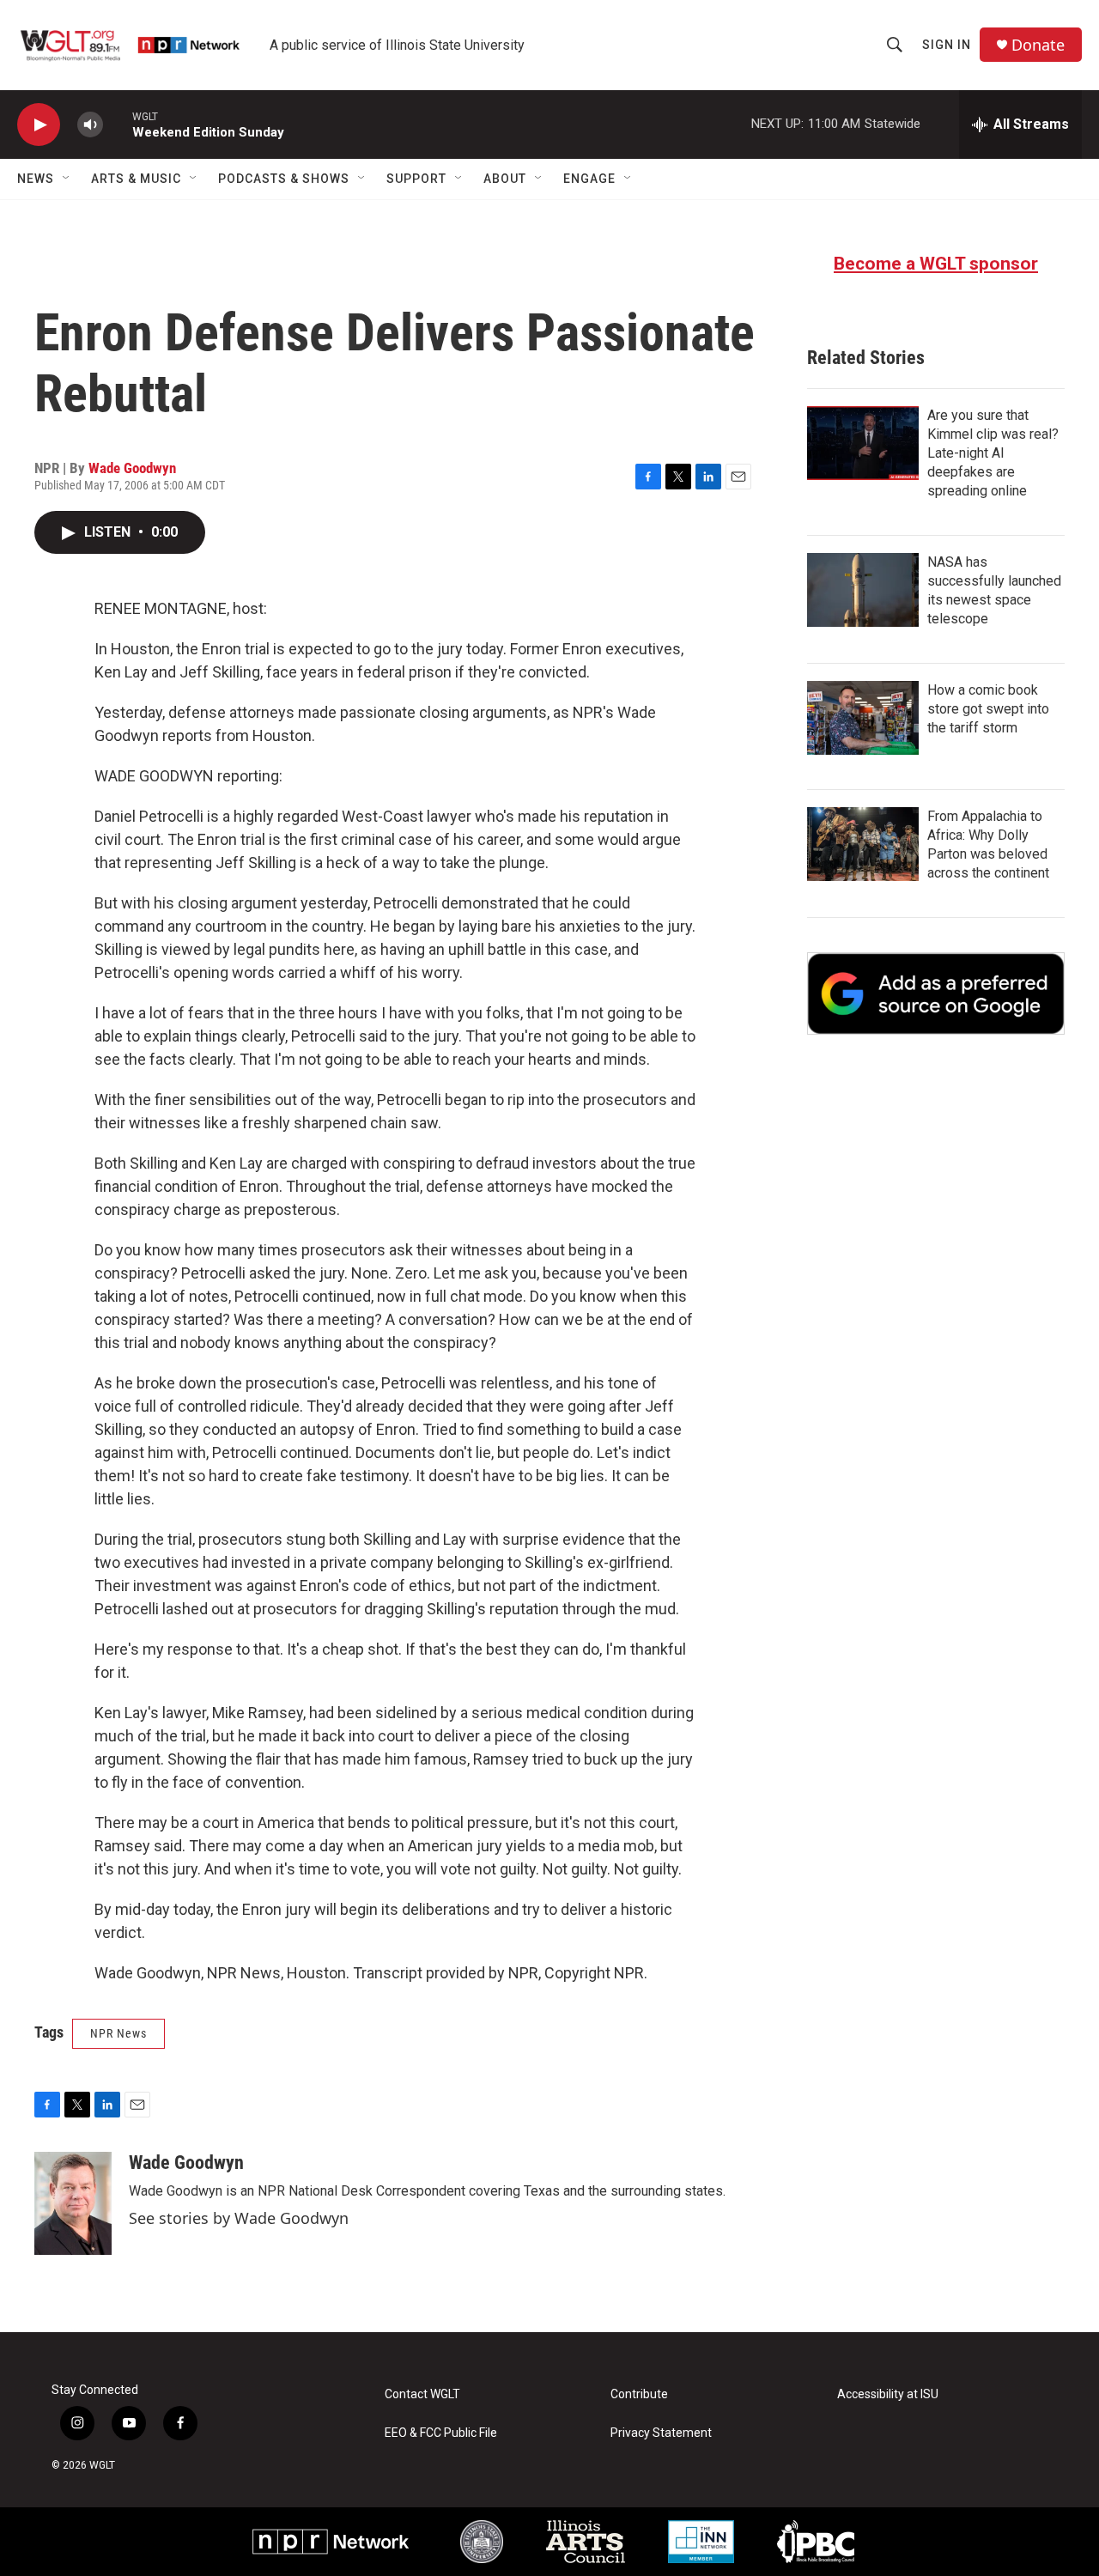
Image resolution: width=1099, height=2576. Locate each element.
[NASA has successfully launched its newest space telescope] (863, 590)
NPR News (118, 2033)
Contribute (639, 2394)
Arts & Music (136, 179)
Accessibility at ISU (888, 2394)
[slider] (118, 124)
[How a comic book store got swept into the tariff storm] (863, 718)
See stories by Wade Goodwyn (239, 2218)
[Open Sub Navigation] (67, 179)
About (505, 179)
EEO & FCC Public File (441, 2433)
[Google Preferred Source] (936, 993)
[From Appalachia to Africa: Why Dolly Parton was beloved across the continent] (863, 844)
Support (416, 179)
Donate (1038, 45)
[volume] (90, 125)
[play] (39, 125)
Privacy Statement (661, 2433)
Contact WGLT (422, 2394)
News (36, 179)
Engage (589, 179)
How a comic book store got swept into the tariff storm (988, 709)
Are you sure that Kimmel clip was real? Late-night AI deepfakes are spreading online (993, 453)
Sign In (947, 45)
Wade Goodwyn (132, 468)
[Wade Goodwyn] (73, 2203)
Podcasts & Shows (284, 179)
